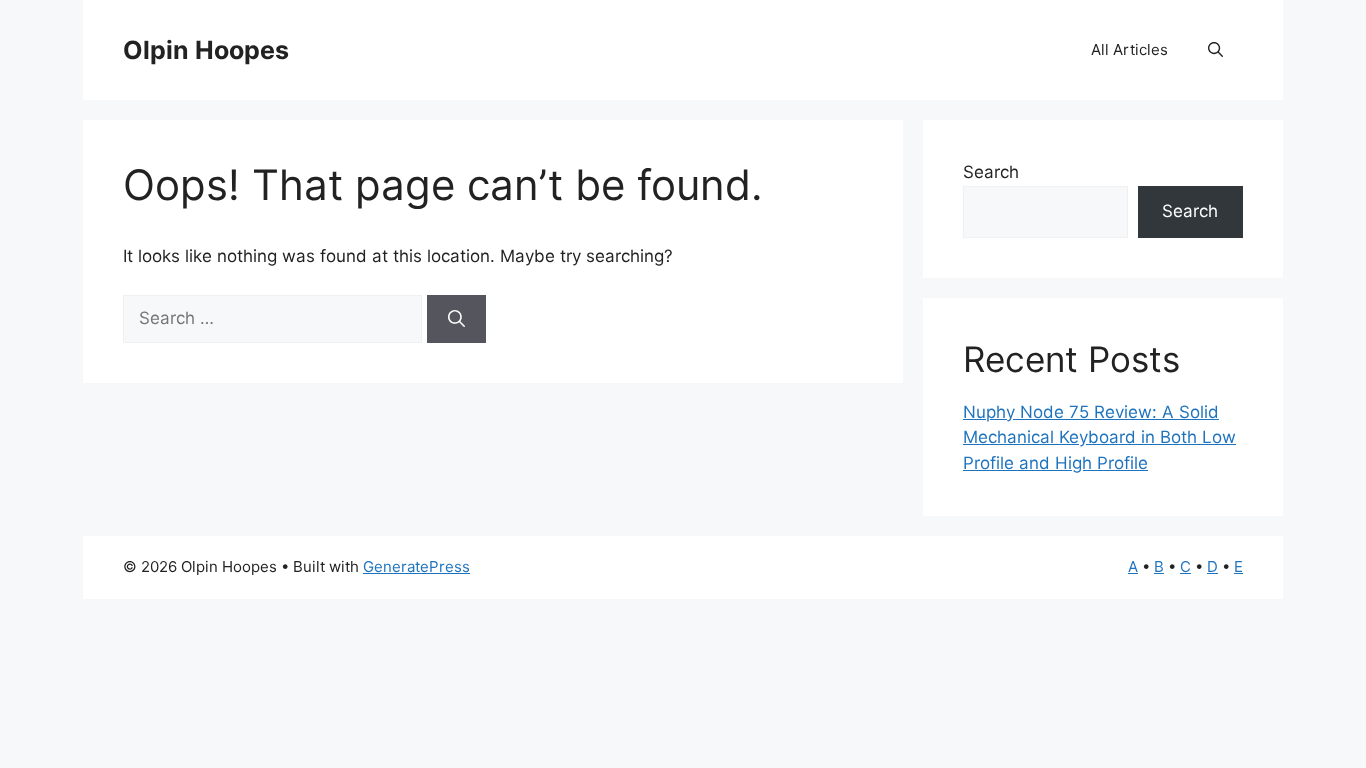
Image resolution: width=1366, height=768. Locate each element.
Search (991, 172)
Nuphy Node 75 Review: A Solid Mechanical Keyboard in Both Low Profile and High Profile (1099, 437)
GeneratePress (416, 566)
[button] (1215, 50)
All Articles (1129, 49)
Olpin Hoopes (206, 50)
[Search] (456, 319)
